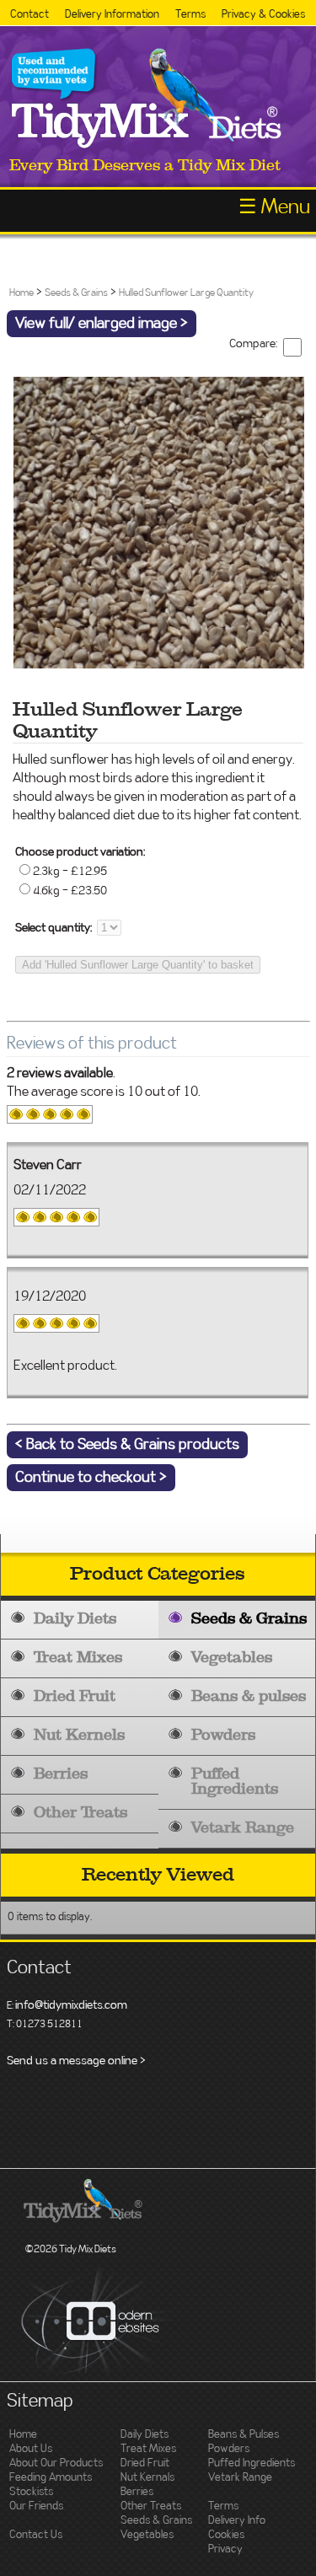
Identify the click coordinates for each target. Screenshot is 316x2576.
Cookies (226, 2535)
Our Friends (36, 2506)
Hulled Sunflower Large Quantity (186, 292)
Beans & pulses (249, 1696)
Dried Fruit (75, 1696)
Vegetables (232, 1658)
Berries (61, 1774)
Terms (190, 15)
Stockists (31, 2492)
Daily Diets (75, 1619)
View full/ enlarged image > (102, 324)
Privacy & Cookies (263, 15)
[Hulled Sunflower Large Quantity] (159, 663)
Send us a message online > (76, 2061)
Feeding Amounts (51, 2478)
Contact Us (36, 2535)
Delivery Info (237, 2521)
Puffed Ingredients (235, 1782)
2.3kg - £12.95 (70, 872)
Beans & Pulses (244, 2435)
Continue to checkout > (91, 1478)
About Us (31, 2449)
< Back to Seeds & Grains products (127, 1445)
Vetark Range (243, 1828)
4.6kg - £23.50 (70, 891)
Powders (223, 1735)
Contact (29, 15)
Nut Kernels (79, 1735)
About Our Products (56, 2463)
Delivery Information (112, 15)
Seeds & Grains (249, 1619)
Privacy (225, 2549)
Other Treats (80, 1813)
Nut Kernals (147, 2478)
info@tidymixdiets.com (71, 2005)
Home (21, 292)
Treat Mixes (78, 1658)
